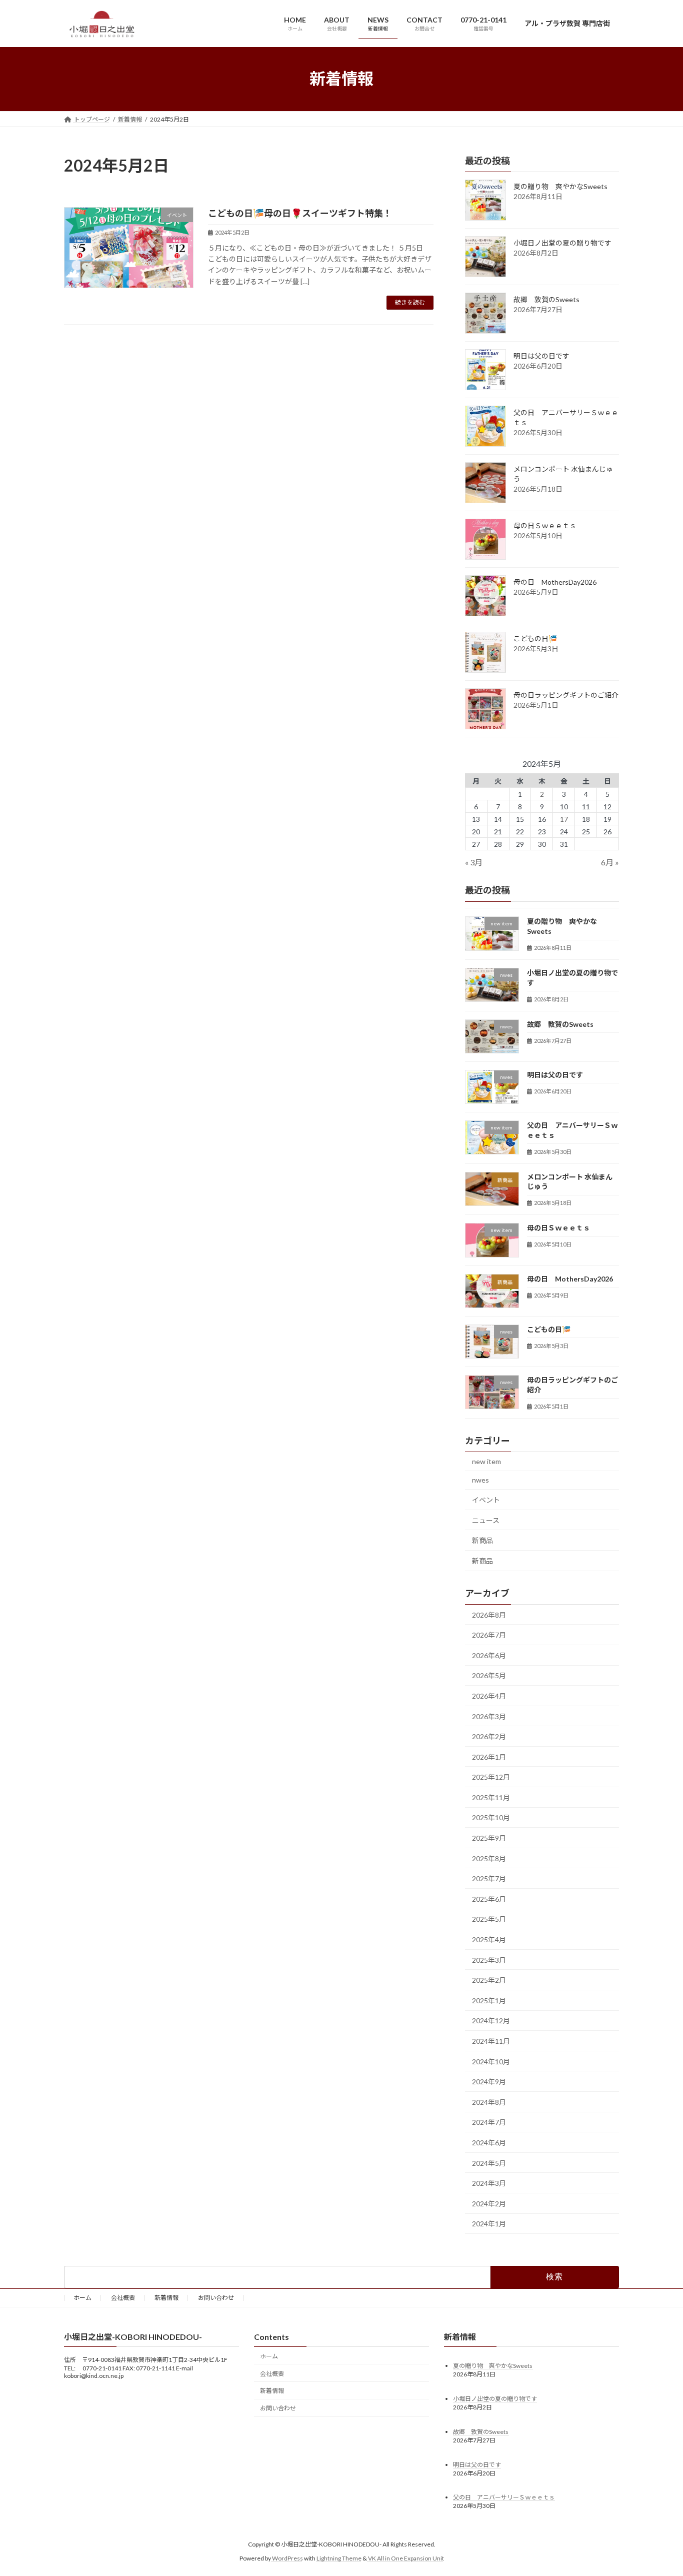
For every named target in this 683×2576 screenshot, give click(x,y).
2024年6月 (489, 2143)
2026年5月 (489, 1675)
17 (564, 819)
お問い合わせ (216, 2298)
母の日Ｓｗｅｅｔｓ (545, 525)
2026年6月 (489, 1655)
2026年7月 (489, 1635)
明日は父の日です (541, 356)
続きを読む (410, 302)
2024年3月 (489, 2183)
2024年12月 (491, 2021)
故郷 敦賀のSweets (546, 299)
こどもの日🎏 (535, 638)
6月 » (610, 862)
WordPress (287, 2558)
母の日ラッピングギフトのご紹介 (566, 695)
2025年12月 (491, 1777)
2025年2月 (489, 1980)
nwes (480, 1480)
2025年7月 (489, 1878)
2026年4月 (489, 1695)
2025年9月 (489, 1838)
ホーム (82, 2298)
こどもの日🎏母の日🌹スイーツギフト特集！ (300, 213)
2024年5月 (489, 2163)
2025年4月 (489, 1940)
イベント (486, 1500)
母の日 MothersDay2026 (555, 582)
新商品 (482, 1540)
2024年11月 (491, 2041)
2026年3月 (489, 1716)
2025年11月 (491, 1797)
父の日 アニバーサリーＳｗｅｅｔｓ (504, 2498)
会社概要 (123, 2298)
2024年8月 (489, 2102)
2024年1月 (489, 2224)
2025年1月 (489, 2000)
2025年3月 (489, 1960)
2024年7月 (489, 2122)
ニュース (486, 1520)
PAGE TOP (658, 2489)
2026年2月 (489, 1736)
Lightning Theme (339, 2558)
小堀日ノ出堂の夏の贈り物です (562, 243)
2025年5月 (489, 1919)
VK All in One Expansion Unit (406, 2558)
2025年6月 (489, 1898)
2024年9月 (489, 2082)
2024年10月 (491, 2061)
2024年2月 (489, 2203)
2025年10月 (491, 1817)
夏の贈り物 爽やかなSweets (560, 186)
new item (486, 1461)
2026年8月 (489, 1614)
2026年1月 (489, 1756)
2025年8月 (489, 1858)
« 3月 (474, 862)
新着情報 (166, 2298)
